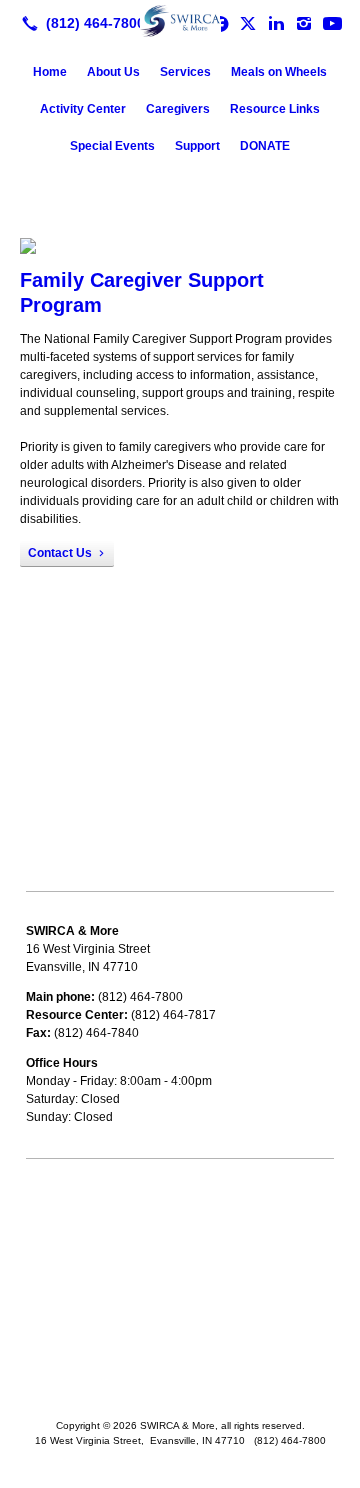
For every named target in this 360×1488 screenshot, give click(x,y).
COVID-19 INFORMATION (96, 1226)
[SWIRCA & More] (180, 21)
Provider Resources (80, 1198)
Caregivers (178, 109)
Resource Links (275, 109)
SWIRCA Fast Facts (78, 1254)
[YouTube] (332, 23)
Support (197, 146)
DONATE (265, 146)
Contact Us (60, 553)
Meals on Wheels (279, 72)
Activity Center (83, 109)
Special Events (112, 146)
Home (50, 72)
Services (185, 72)
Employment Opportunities (98, 1282)
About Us (113, 72)
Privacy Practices (72, 1310)
